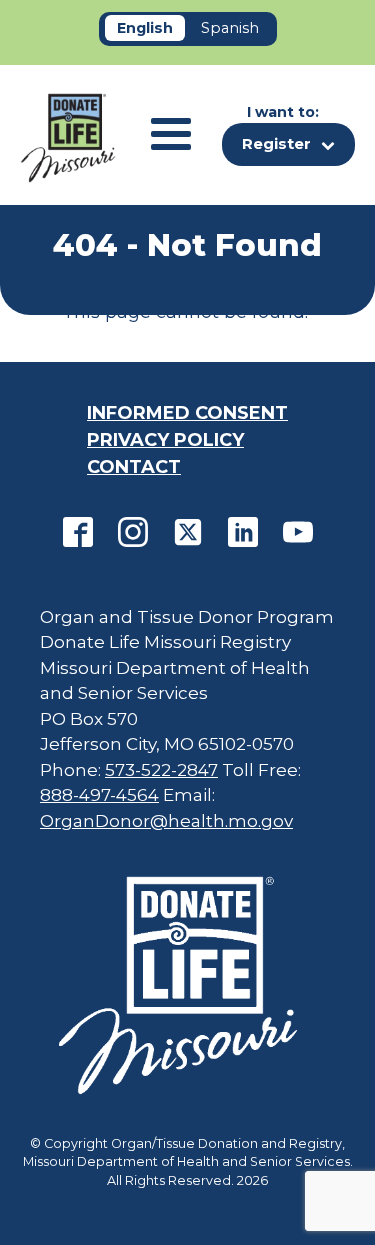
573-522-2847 (161, 770)
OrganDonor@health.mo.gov (166, 821)
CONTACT (134, 467)
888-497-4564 (99, 795)
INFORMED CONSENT (187, 413)
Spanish (230, 28)
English (145, 28)
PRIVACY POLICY (165, 440)
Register (276, 143)
